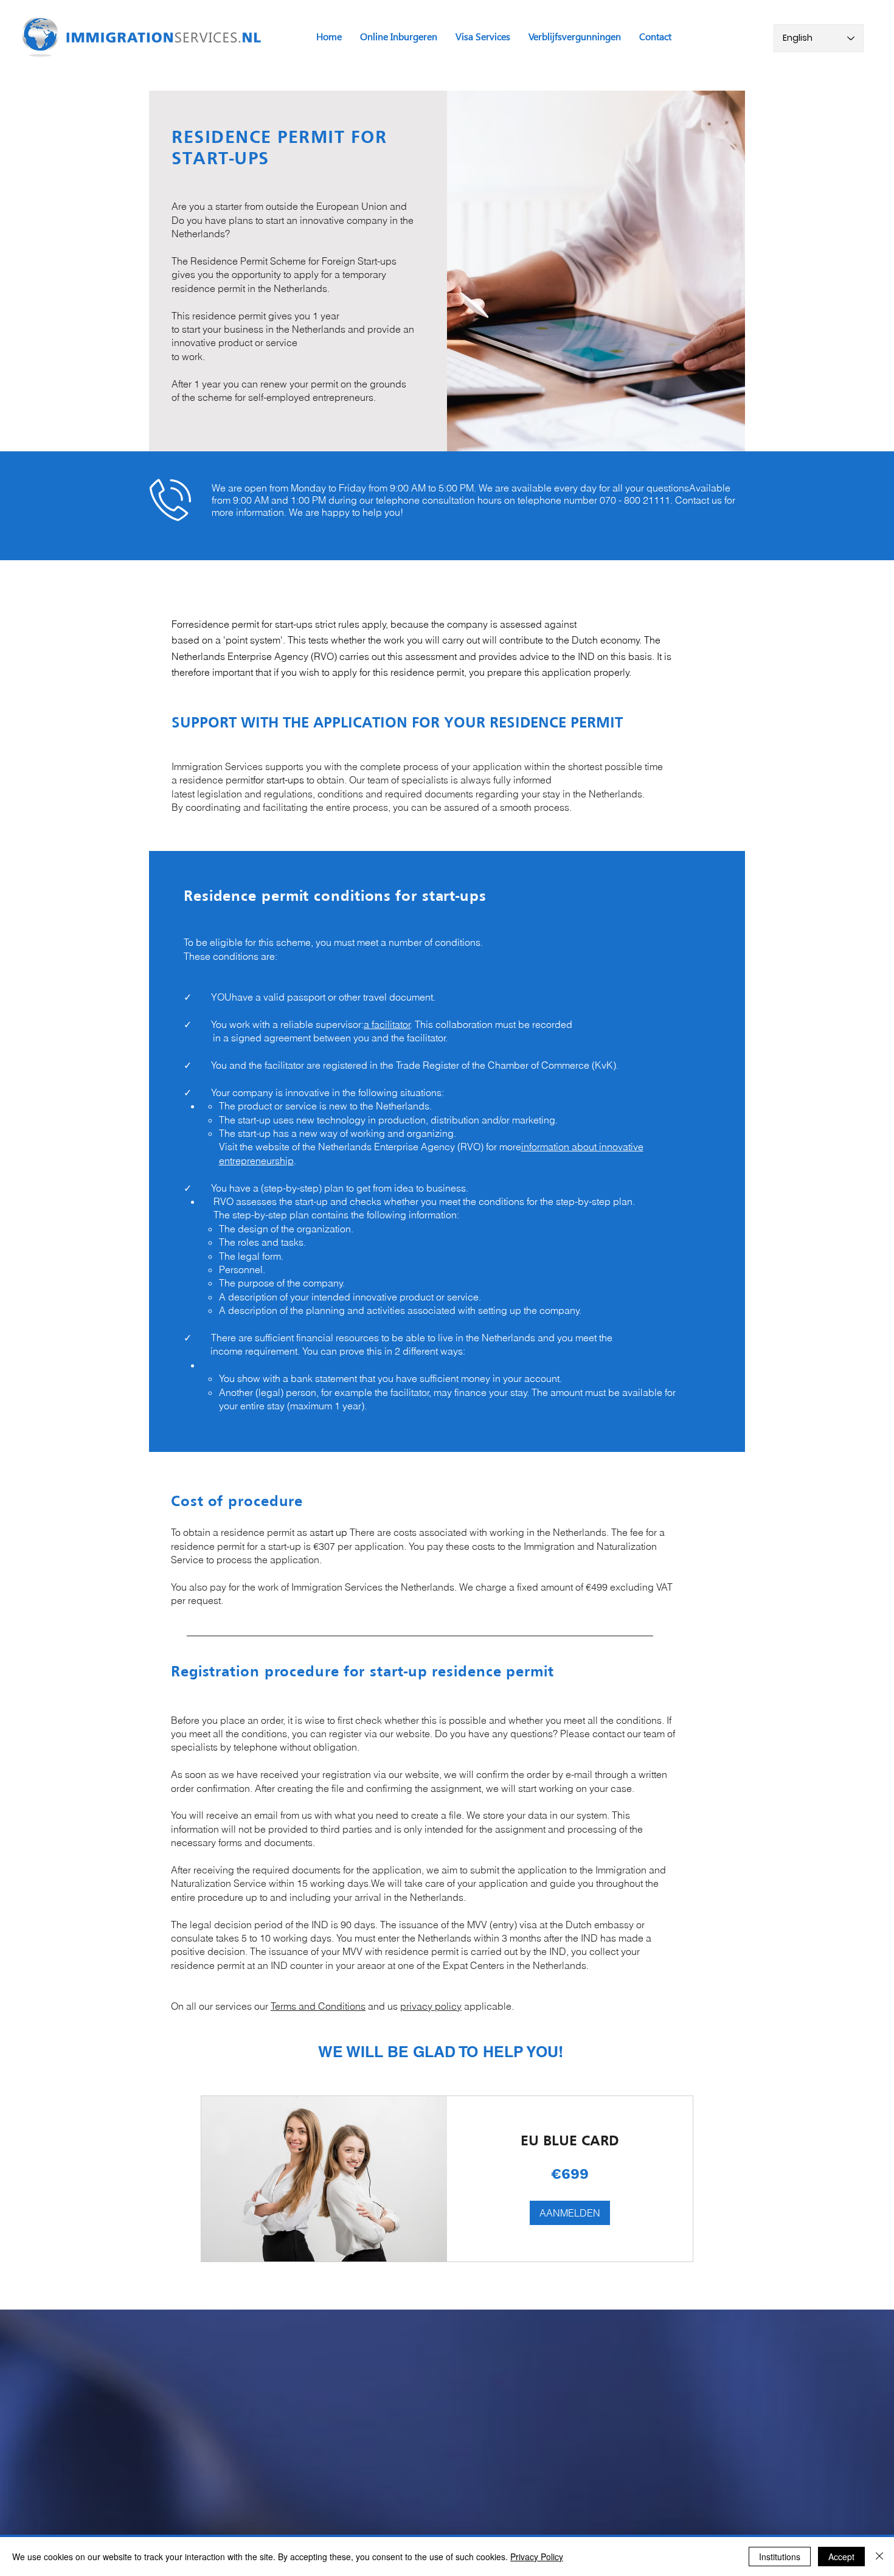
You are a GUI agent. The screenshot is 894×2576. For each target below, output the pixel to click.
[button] (570, 2213)
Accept (841, 2557)
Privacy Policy (537, 2557)
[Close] (879, 2557)
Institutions (780, 2557)
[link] (570, 2142)
